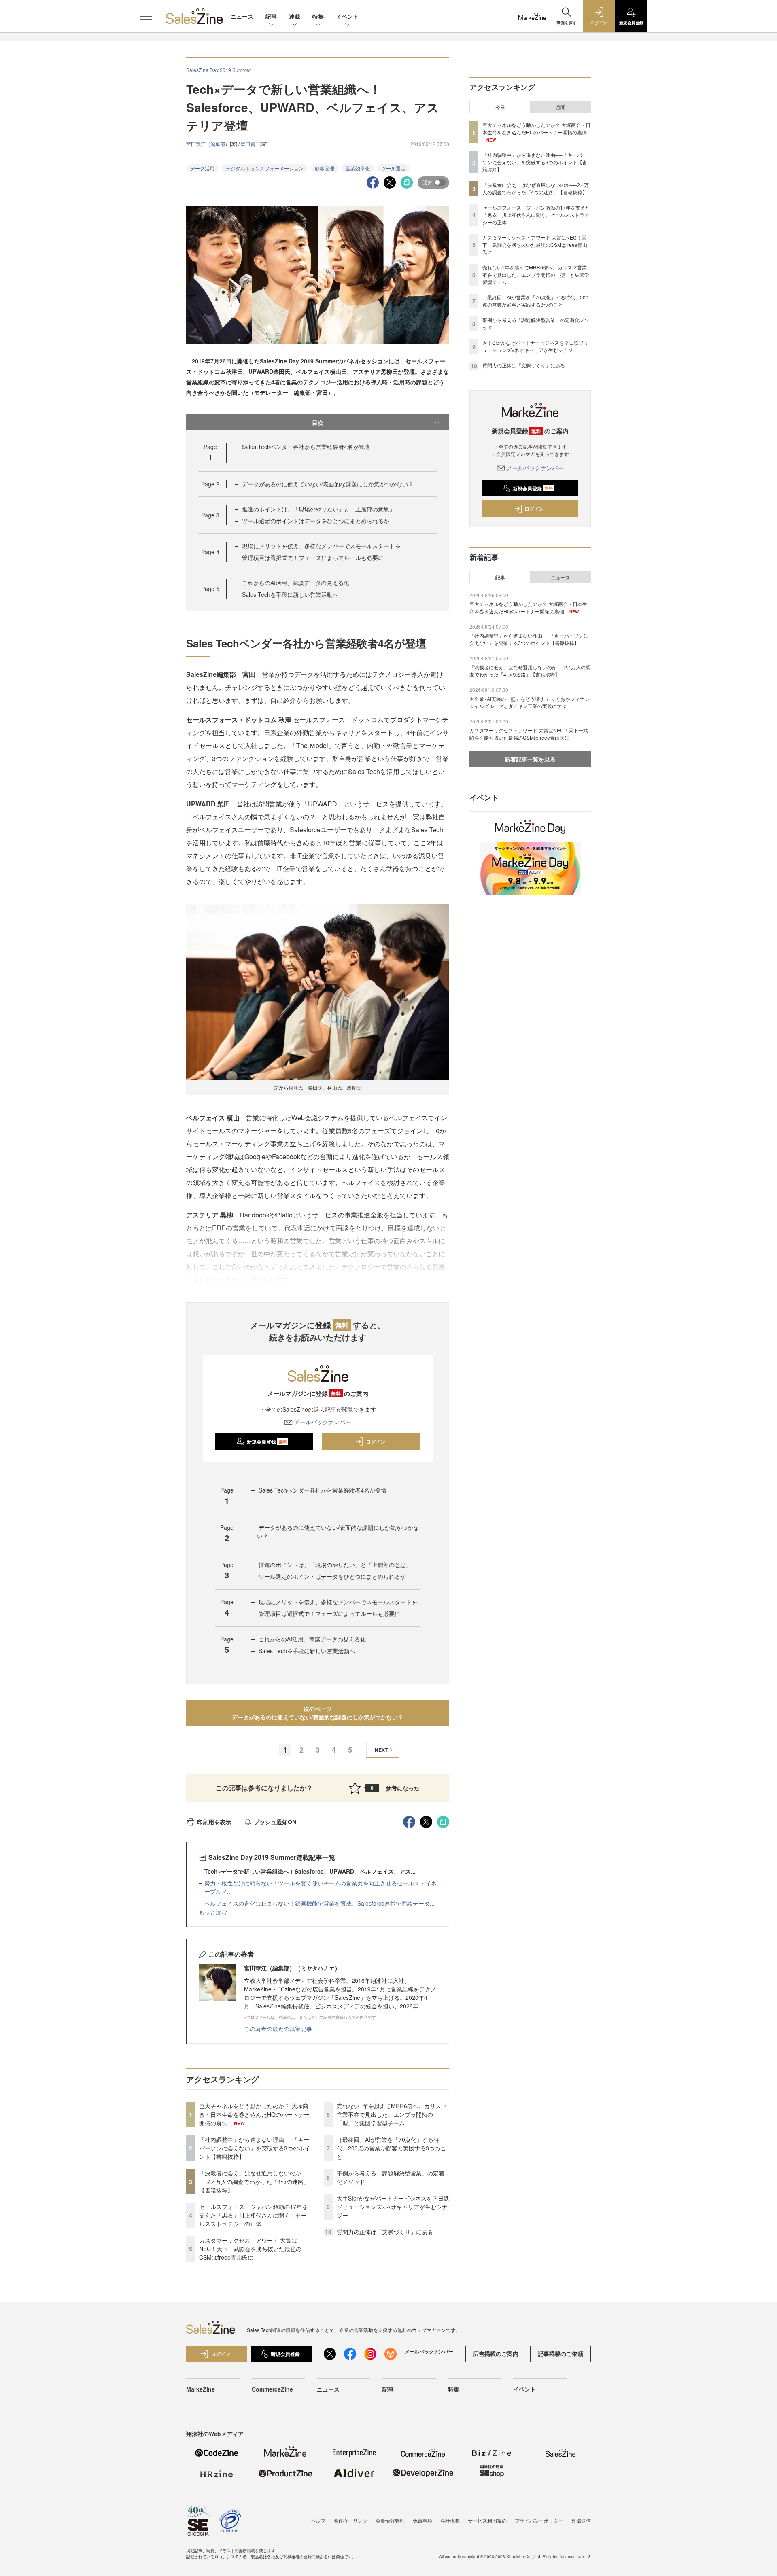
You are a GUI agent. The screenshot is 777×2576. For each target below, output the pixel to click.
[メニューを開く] (146, 16)
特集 (318, 16)
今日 (500, 107)
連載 (295, 16)
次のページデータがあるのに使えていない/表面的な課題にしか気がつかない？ (318, 1713)
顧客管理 (325, 168)
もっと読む (213, 1912)
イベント (347, 16)
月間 (560, 107)
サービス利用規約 (487, 2520)
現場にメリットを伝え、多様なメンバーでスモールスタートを (321, 546)
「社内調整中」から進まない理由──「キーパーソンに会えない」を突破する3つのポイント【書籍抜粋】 (255, 2148)
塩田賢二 (251, 144)
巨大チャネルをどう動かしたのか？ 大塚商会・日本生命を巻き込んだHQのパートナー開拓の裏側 (254, 2114)
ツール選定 (393, 168)
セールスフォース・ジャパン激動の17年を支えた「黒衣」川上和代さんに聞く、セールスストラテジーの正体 (253, 2215)
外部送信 (581, 2520)
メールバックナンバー (323, 1422)
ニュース (242, 16)
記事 (271, 16)
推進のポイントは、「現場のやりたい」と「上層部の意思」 (318, 509)
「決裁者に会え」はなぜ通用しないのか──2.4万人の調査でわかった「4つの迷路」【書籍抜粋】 (254, 2182)
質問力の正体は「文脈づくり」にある (385, 2232)
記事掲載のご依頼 (560, 2353)
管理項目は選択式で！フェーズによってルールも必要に (313, 558)
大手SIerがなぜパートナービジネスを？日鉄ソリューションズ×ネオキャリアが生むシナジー (393, 2207)
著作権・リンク (350, 2520)
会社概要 (450, 2520)
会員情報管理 (390, 2520)
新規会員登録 (267, 1442)
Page (210, 484)
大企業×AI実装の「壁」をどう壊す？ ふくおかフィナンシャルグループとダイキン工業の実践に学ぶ (530, 702)
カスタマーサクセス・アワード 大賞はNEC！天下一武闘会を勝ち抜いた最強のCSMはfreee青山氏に (250, 2249)
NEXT (381, 1750)
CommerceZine (272, 2389)
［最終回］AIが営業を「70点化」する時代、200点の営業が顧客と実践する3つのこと (391, 2148)
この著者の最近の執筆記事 (278, 2029)
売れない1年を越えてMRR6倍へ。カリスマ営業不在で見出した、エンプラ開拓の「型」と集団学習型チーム (392, 2114)
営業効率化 (358, 168)
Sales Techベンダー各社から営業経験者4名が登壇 (306, 447)
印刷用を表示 (214, 1822)
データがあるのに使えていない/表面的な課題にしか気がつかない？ (328, 484)
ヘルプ (318, 2520)
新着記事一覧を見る (530, 759)
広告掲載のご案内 (496, 2353)
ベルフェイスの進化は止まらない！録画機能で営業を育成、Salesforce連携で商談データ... (320, 1903)
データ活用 (202, 168)
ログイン (376, 1442)
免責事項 (422, 2520)
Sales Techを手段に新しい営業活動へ (290, 594)
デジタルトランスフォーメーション (265, 168)
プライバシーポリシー (539, 2520)
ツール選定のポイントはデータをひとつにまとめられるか (316, 521)
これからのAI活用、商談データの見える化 (296, 583)
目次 (318, 422)
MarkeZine (201, 2389)
